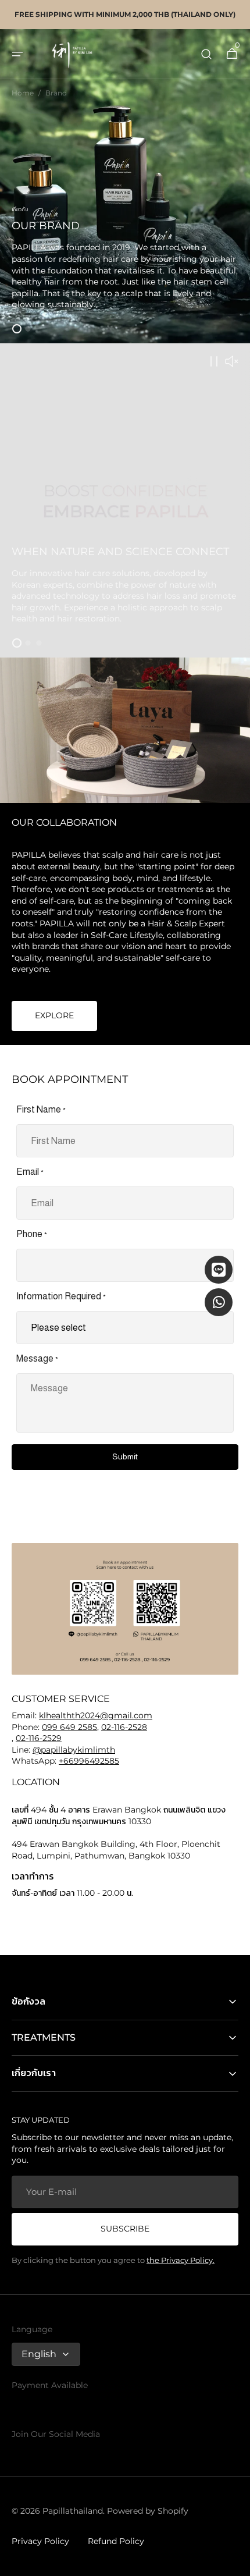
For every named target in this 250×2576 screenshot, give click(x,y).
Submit (125, 1456)
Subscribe (125, 2229)
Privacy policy (40, 2541)
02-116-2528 (124, 1727)
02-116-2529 (39, 1738)
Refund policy (116, 2541)
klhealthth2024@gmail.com (96, 1715)
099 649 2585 (69, 1727)
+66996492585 (89, 1761)
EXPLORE (54, 1015)
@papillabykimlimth (74, 1750)
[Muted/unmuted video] (231, 362)
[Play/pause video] (125, 500)
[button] (17, 54)
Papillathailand (73, 2511)
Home (23, 93)
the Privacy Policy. (181, 2260)
